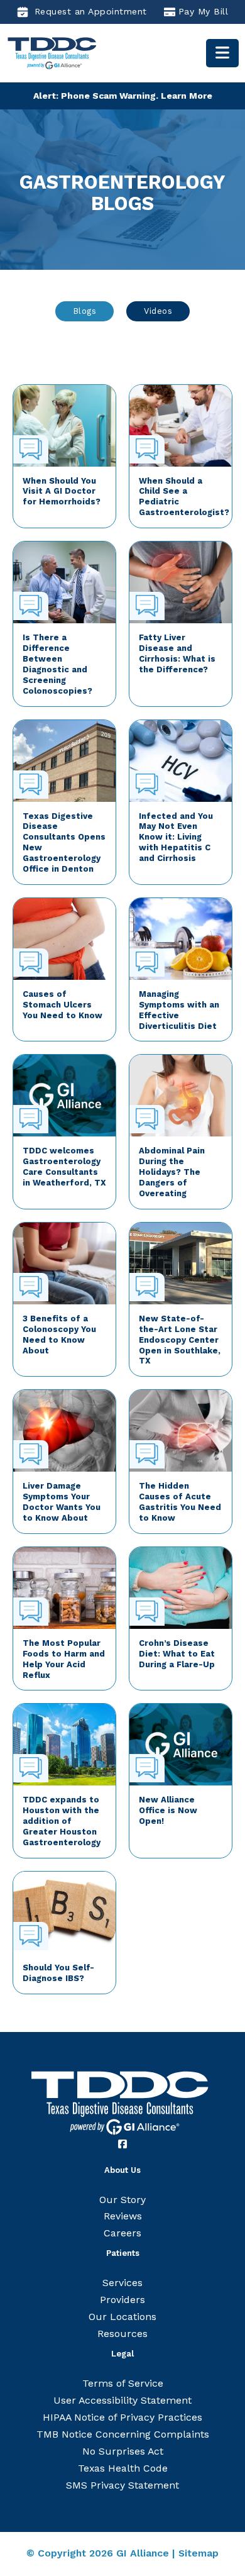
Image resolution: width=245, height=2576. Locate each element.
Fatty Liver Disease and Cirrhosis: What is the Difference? (177, 653)
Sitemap (199, 2553)
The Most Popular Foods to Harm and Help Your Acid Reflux (64, 1659)
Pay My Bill (204, 11)
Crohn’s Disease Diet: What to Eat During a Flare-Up (177, 1654)
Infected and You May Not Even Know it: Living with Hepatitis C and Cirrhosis (176, 837)
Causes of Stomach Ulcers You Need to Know (63, 1005)
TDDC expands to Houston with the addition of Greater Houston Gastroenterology (62, 1821)
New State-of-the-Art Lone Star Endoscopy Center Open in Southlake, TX (180, 1340)
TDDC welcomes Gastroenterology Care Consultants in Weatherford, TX (64, 1167)
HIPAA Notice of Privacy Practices (122, 2417)
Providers (122, 2300)
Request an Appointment (91, 11)
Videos (158, 311)
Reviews (123, 2216)
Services (122, 2283)
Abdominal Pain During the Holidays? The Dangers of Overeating (172, 1172)
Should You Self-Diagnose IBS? (58, 1973)
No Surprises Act (123, 2451)
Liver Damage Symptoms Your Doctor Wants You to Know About (62, 1502)
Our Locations (122, 2317)
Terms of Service (123, 2383)
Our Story (122, 2200)
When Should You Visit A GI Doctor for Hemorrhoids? (62, 491)
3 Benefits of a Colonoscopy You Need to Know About (59, 1335)
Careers (122, 2233)
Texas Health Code (123, 2468)
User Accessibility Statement (122, 2400)
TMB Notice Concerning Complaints (123, 2434)
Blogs (85, 311)
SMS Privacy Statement (122, 2485)
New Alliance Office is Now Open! (168, 1810)
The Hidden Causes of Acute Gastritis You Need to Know (180, 1502)
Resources (122, 2334)
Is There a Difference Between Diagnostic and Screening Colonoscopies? (57, 664)
